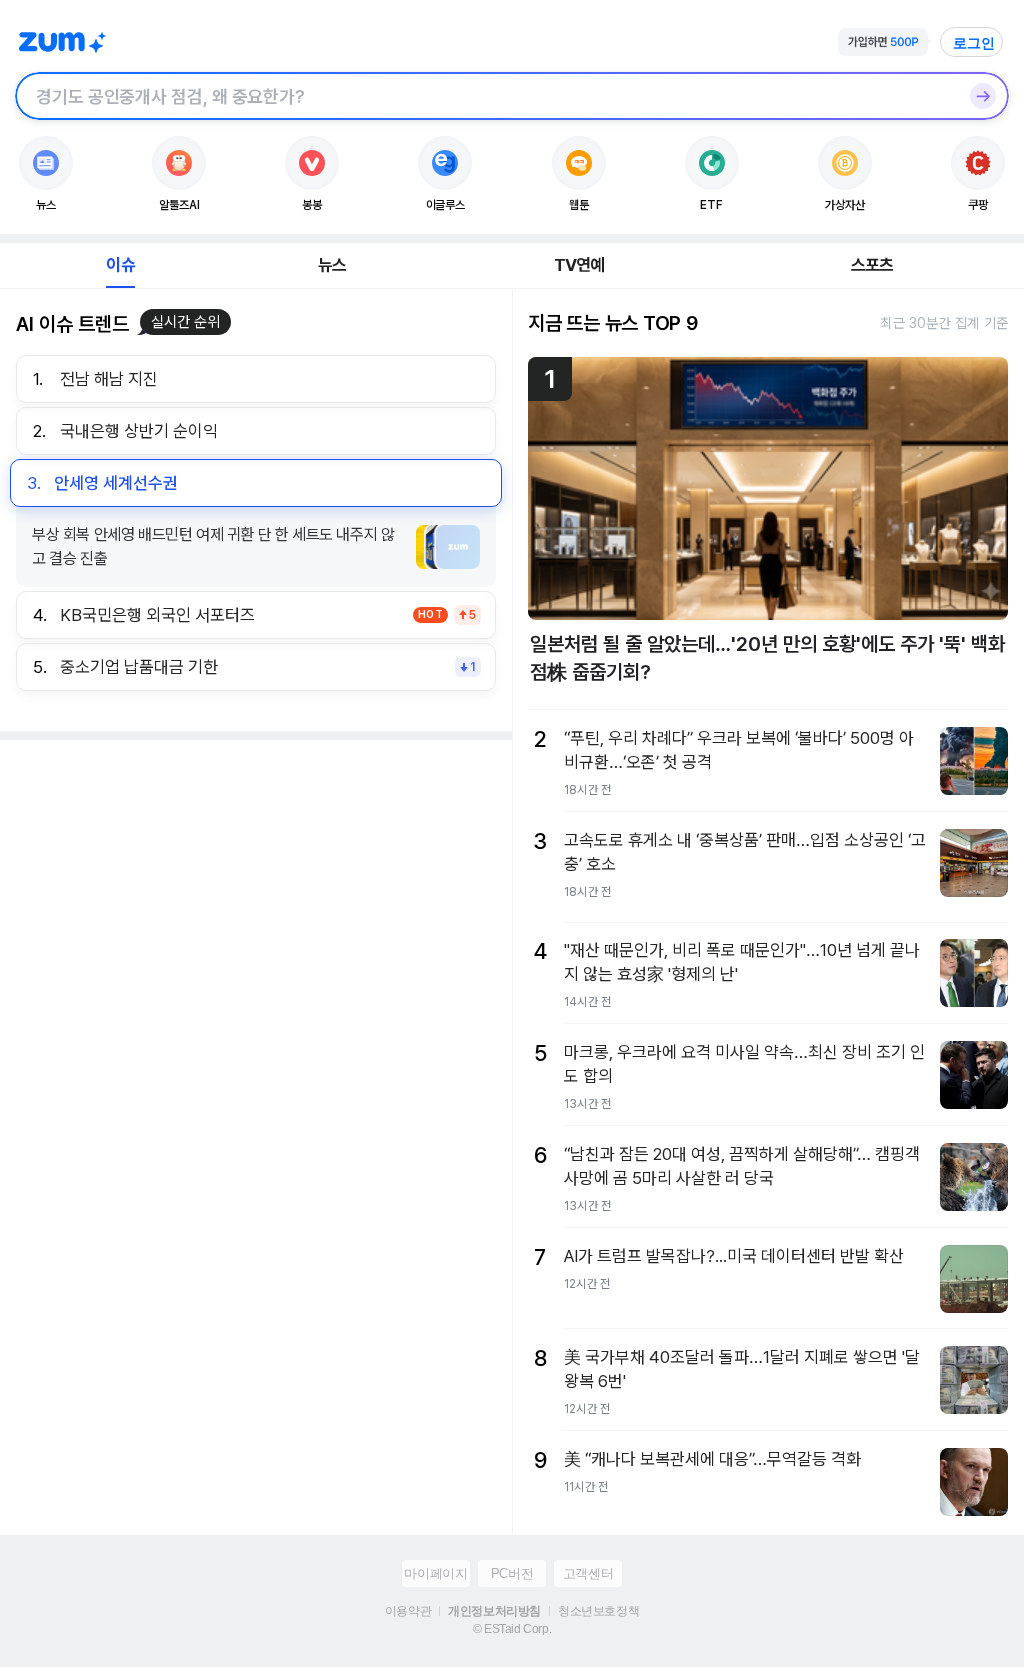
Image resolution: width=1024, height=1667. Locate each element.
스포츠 (872, 265)
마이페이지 (435, 1573)
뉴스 (332, 265)
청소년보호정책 (598, 1611)
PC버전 (512, 1573)
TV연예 (579, 265)
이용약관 (408, 1611)
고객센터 (588, 1573)
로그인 (974, 43)
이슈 (120, 265)
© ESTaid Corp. (512, 1629)
